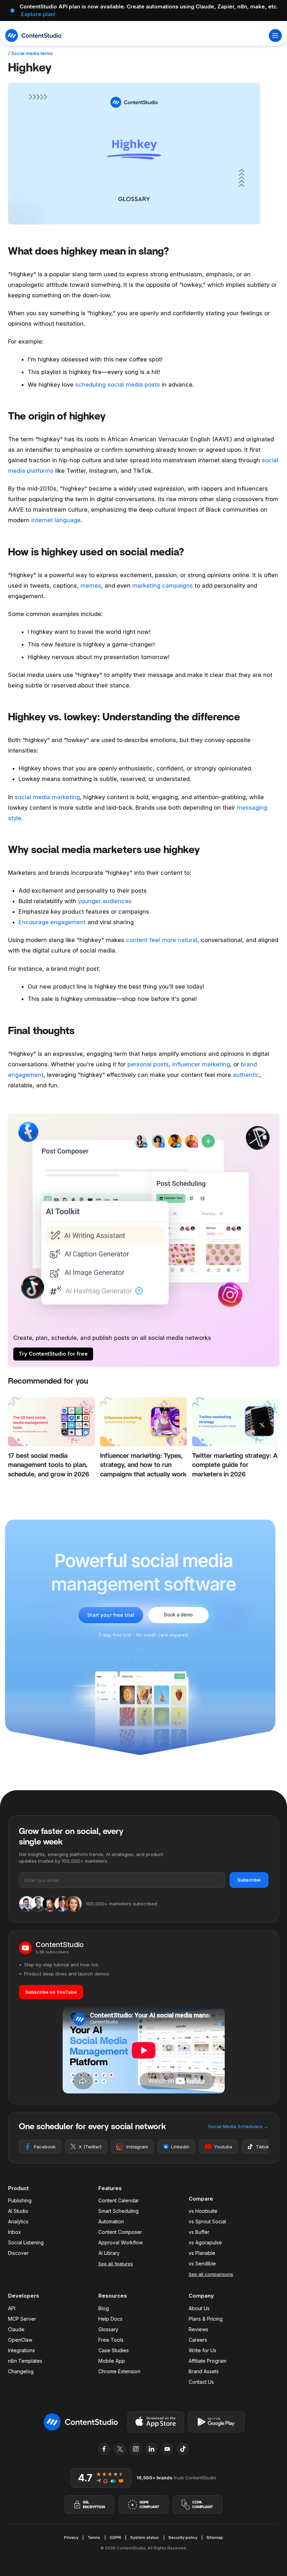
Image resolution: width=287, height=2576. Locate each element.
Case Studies (114, 2350)
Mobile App (112, 2361)
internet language (56, 520)
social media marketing (47, 797)
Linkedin (180, 2147)
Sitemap (215, 2537)
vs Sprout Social (207, 2221)
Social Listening (26, 2242)
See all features (116, 2264)
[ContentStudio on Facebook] (104, 2449)
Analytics (18, 2221)
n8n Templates (25, 2361)
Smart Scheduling (118, 2211)
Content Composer (120, 2232)
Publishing (20, 2200)
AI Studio (18, 2211)
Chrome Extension (119, 2371)
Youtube (223, 2147)
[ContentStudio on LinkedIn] (152, 2449)
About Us (199, 2308)
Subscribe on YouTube (51, 1992)
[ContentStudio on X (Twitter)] (120, 2449)
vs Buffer (199, 2232)
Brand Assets (204, 2371)
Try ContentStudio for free (53, 1354)
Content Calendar (119, 2200)
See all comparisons (211, 2274)
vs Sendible (202, 2263)
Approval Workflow (121, 2242)
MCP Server (22, 2319)
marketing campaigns (163, 586)
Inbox (15, 2232)
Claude (16, 2329)
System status (145, 2537)
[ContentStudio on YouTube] (167, 2449)
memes (91, 586)
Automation (111, 2221)
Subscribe (249, 1880)
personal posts (148, 1064)
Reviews (198, 2329)
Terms (94, 2537)
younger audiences (105, 901)
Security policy (183, 2537)
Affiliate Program (208, 2361)
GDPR (115, 2537)
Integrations (22, 2350)
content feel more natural (162, 940)
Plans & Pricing (206, 2319)
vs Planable (202, 2253)
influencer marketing (201, 1064)
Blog (104, 2308)
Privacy (71, 2537)
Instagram (137, 2147)
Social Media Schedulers (238, 2126)
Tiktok (262, 2147)
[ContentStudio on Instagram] (136, 2449)
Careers (198, 2340)
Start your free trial (111, 1615)
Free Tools (111, 2340)
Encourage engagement (52, 922)
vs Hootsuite (203, 2211)
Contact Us (201, 2382)
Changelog (21, 2371)
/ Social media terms (30, 53)
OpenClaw (20, 2340)
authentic (246, 1075)
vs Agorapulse (205, 2242)
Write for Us (202, 2350)
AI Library (109, 2253)
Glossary (108, 2329)
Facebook (45, 2147)
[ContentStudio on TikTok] (183, 2449)
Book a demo (178, 1615)
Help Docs (110, 2319)
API (12, 2308)
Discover (18, 2253)
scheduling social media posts (118, 385)
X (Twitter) (90, 2147)
